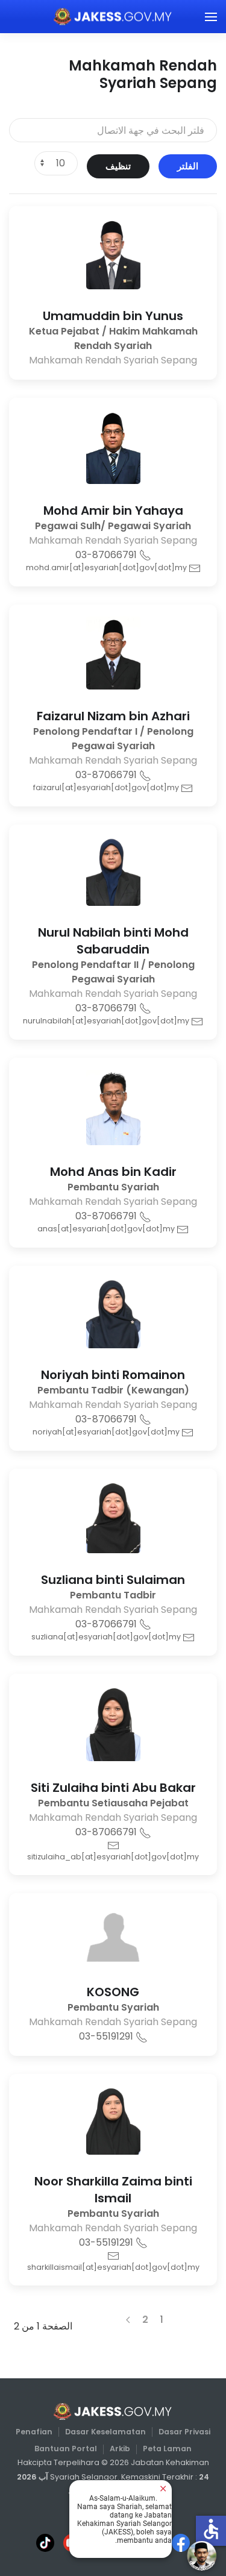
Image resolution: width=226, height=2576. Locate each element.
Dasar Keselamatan (105, 2432)
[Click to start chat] (202, 2556)
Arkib (120, 2449)
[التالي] (128, 2320)
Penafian (34, 2432)
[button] (211, 17)
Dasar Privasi (184, 2432)
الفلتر (188, 166)
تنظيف (118, 166)
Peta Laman (167, 2449)
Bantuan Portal (66, 2449)
